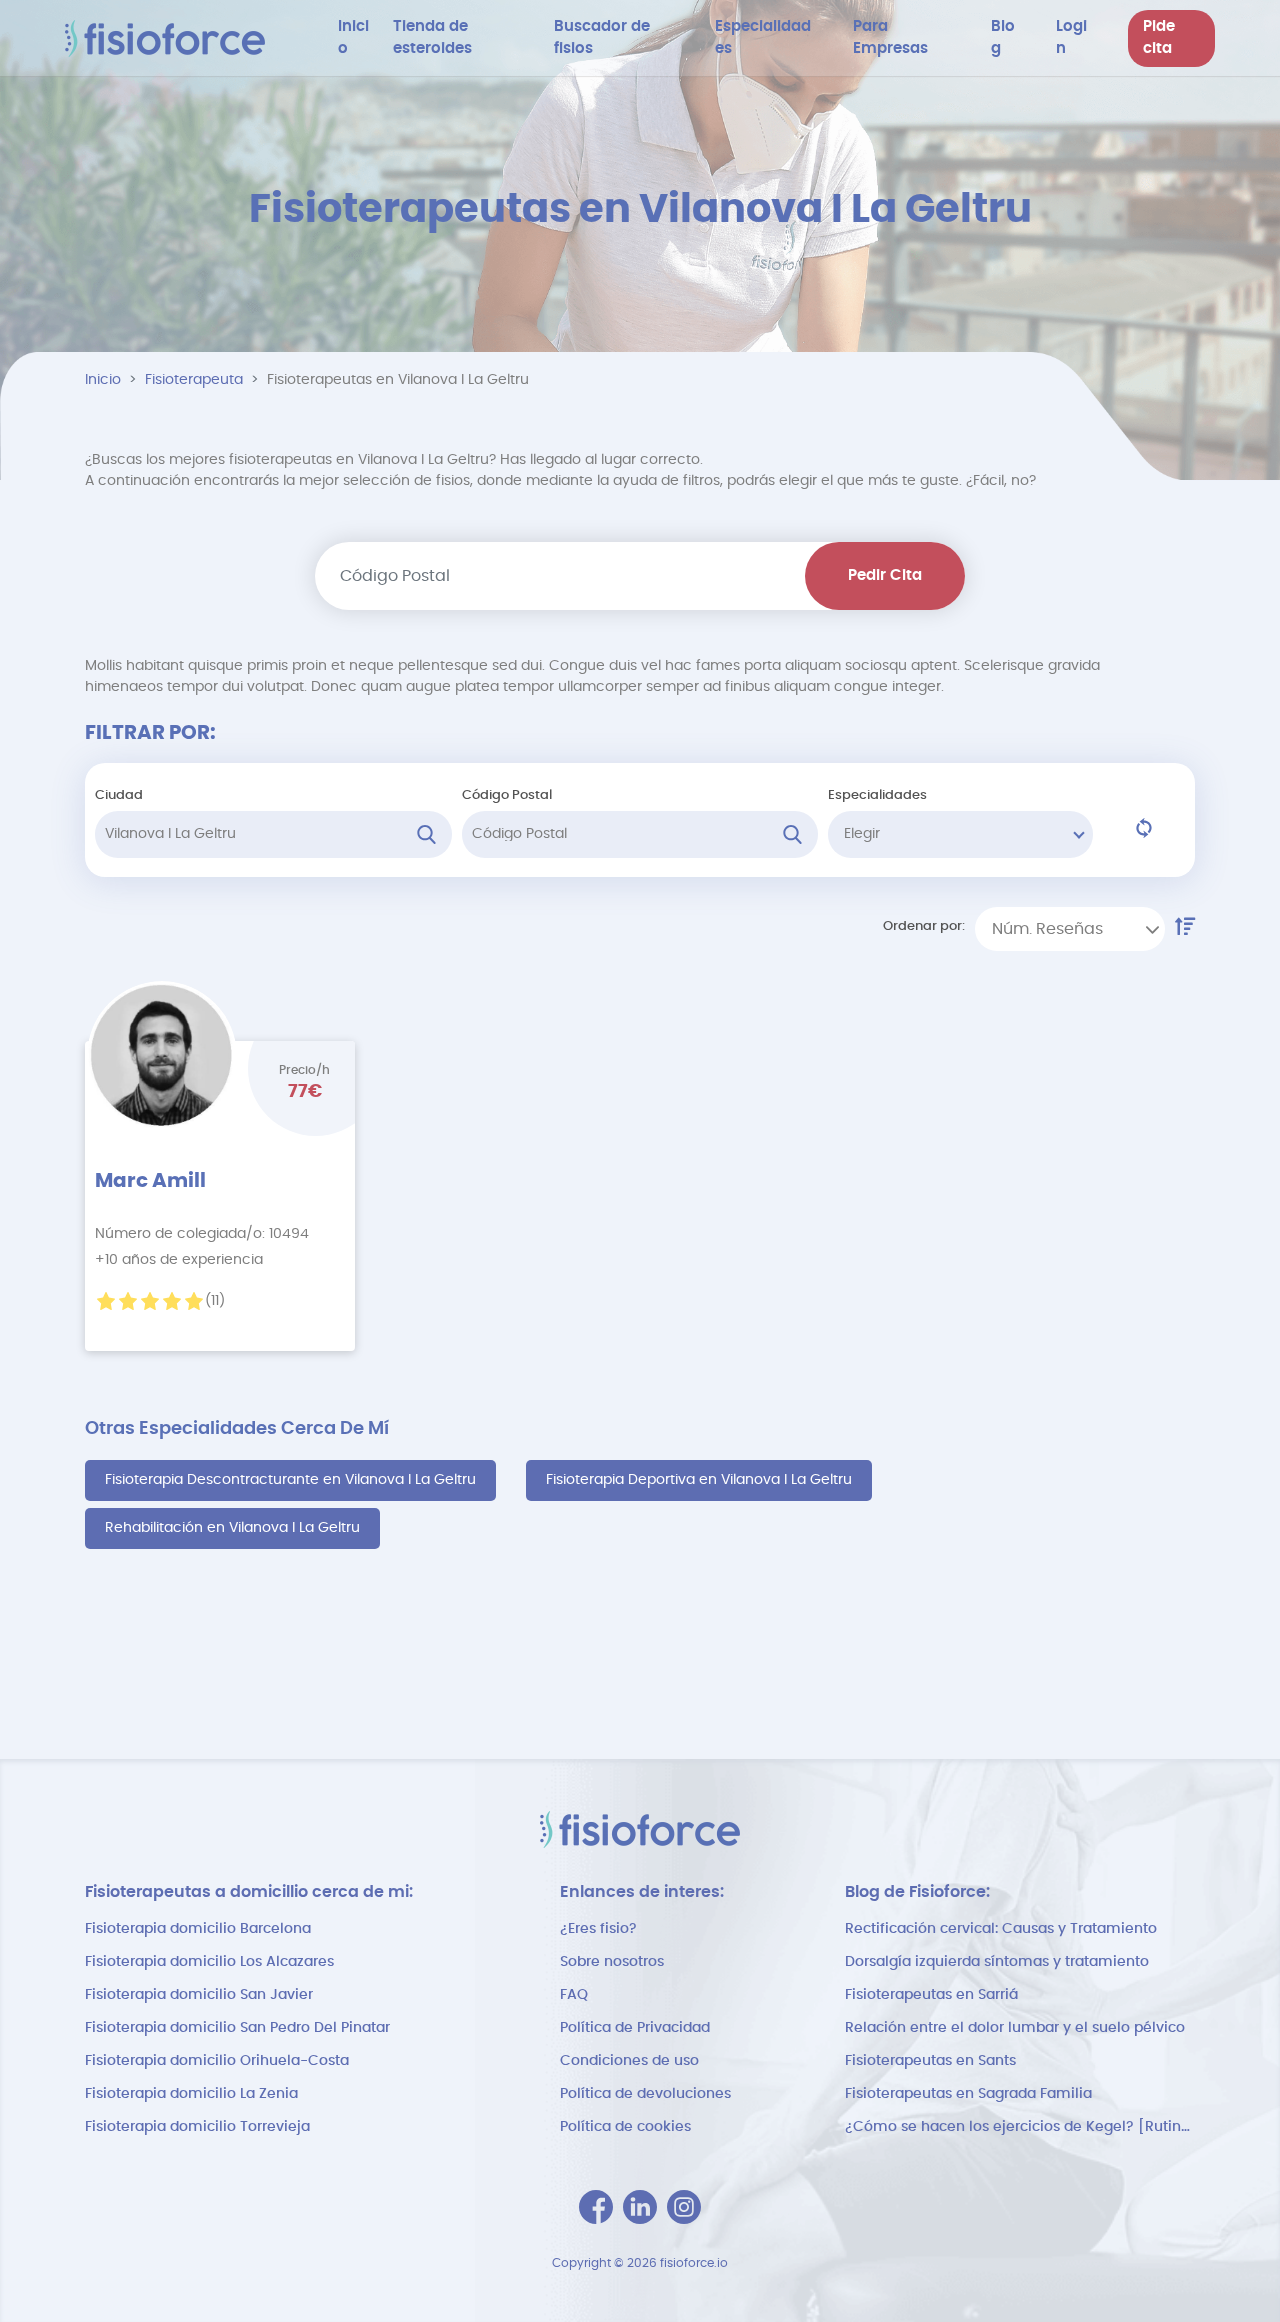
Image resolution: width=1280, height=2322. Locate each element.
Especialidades (877, 795)
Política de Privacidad (635, 2028)
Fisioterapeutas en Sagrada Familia (968, 2094)
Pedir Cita (885, 575)
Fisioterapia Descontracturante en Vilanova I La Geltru (290, 1480)
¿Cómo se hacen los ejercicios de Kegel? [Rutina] (1020, 2127)
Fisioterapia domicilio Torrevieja (197, 2127)
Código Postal (507, 795)
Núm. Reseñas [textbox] (1047, 929)
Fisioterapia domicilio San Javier (199, 1995)
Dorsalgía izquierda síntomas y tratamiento (997, 1962)
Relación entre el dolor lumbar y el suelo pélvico (1015, 2028)
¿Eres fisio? (598, 1929)
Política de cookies (625, 2127)
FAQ (574, 1995)
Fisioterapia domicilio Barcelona (198, 1929)
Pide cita (1159, 38)
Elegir (862, 834)
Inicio (103, 380)
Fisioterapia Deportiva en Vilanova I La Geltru (699, 1480)
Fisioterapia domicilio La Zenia (191, 2094)
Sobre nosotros (612, 1962)
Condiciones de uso (629, 2061)
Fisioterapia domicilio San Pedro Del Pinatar (237, 2028)
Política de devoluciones (645, 2094)
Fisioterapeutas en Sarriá (931, 1995)
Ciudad (119, 795)
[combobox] (1070, 929)
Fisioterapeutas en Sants (930, 2061)
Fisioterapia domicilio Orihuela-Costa (217, 2061)
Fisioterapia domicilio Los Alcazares (209, 1962)
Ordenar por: (924, 926)
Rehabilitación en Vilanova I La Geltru (232, 1528)
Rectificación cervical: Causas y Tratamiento (1001, 1929)
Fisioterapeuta (194, 380)
